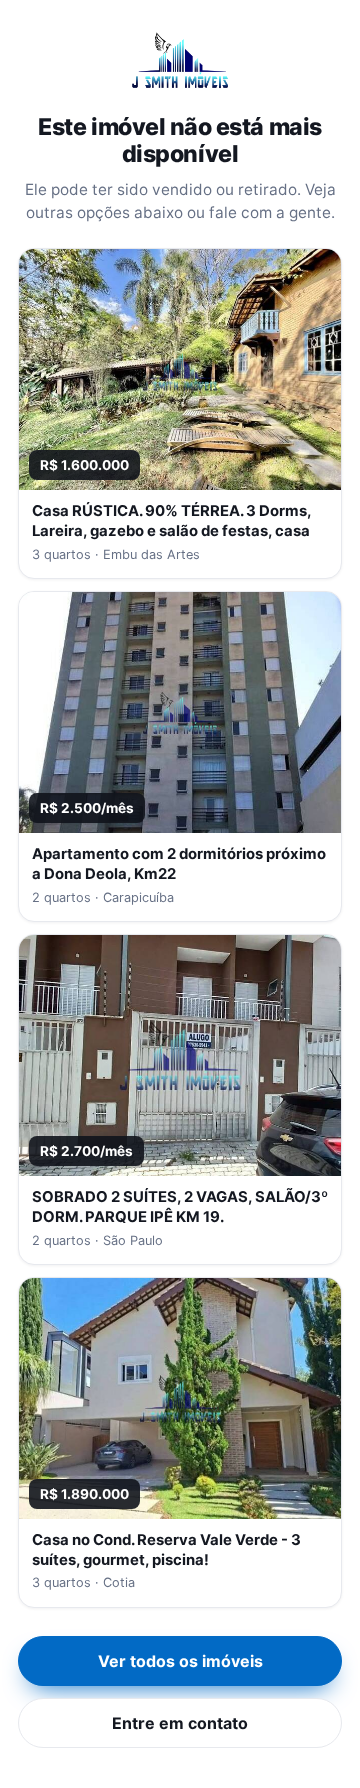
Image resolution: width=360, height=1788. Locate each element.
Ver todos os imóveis (180, 1661)
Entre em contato (180, 1723)
